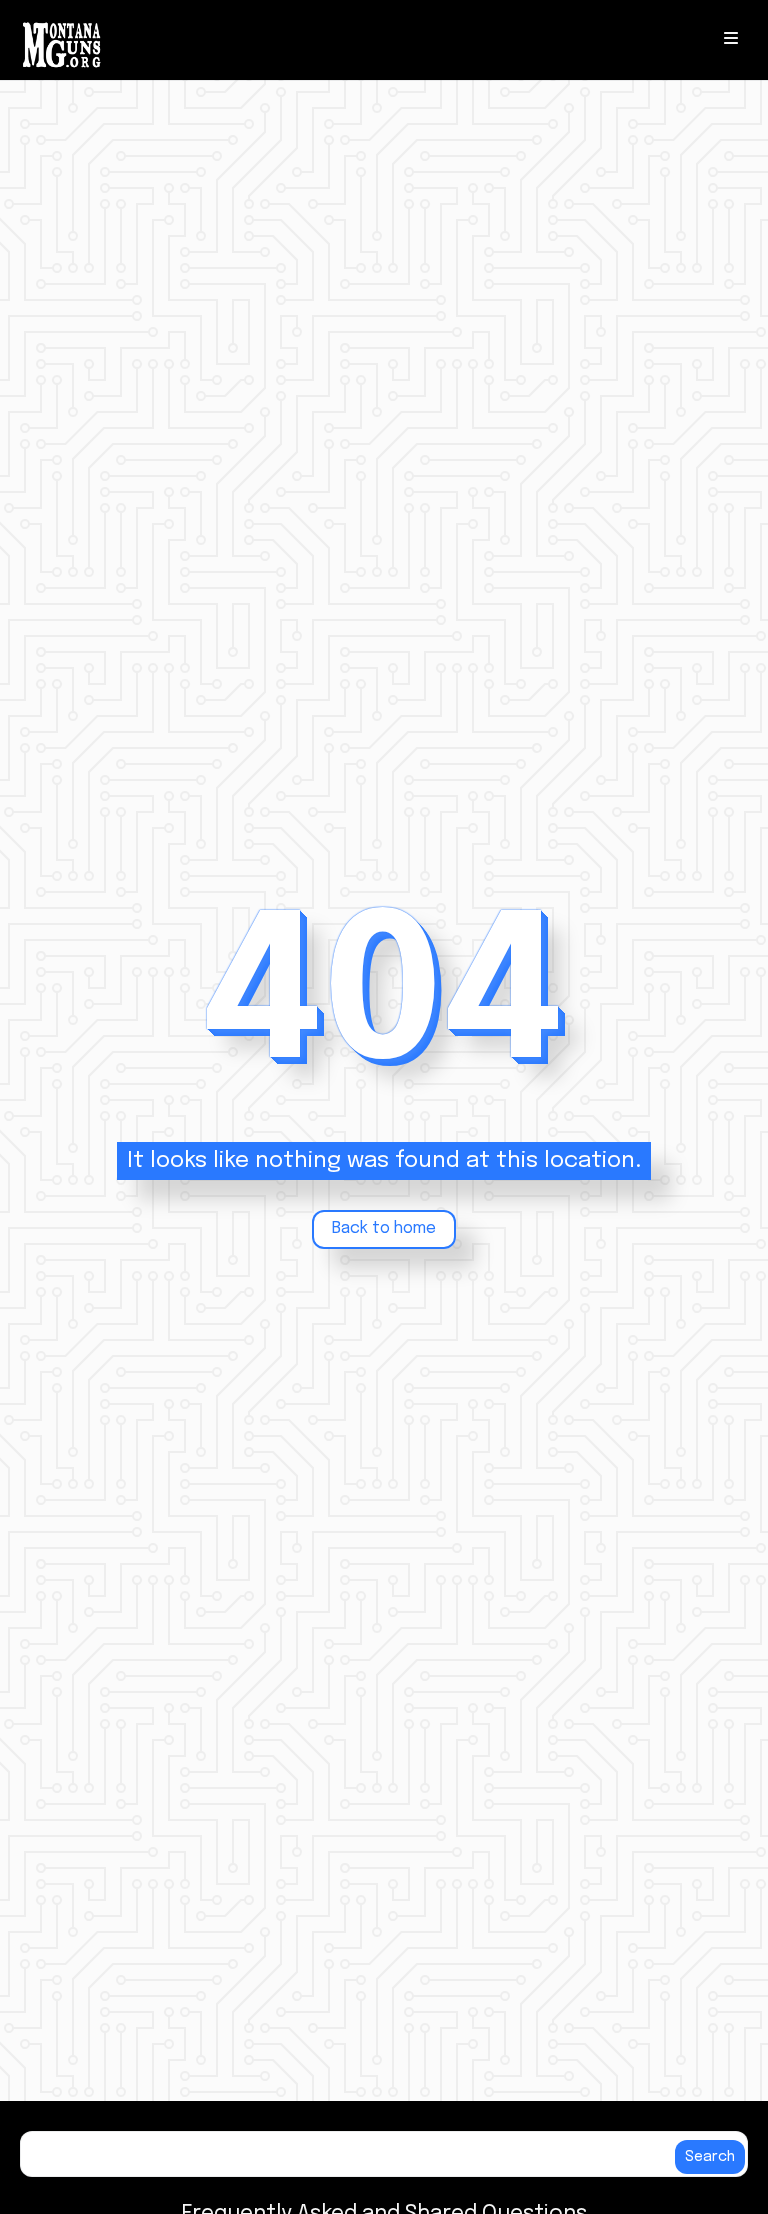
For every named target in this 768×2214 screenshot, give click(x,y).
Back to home (384, 1228)
